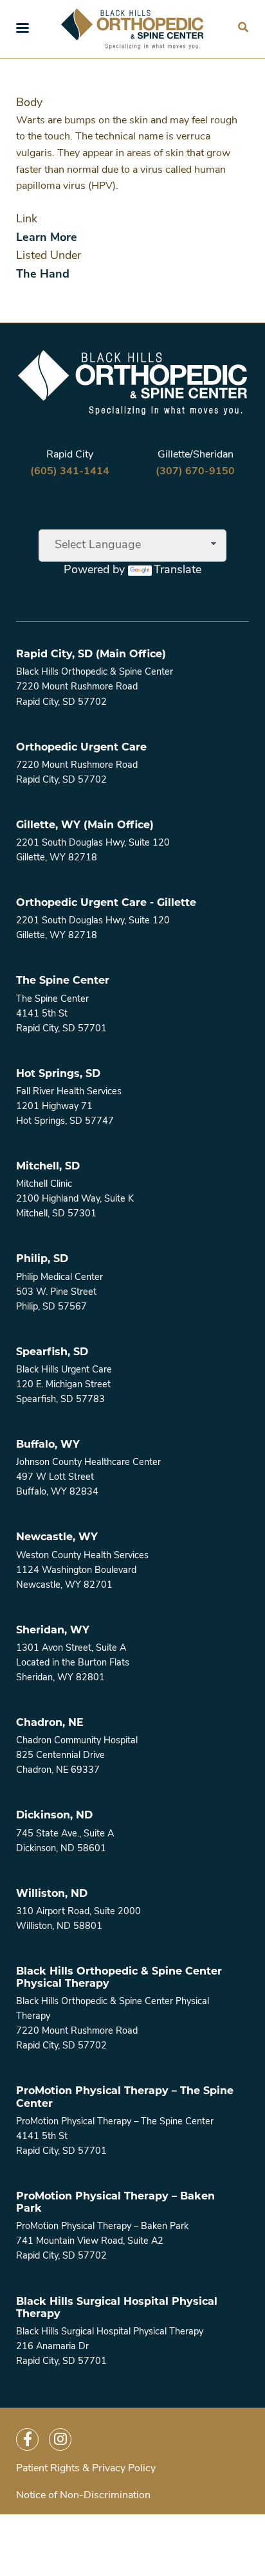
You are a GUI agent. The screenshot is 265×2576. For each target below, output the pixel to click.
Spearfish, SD (52, 1352)
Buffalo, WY (48, 1444)
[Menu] (22, 29)
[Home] (133, 29)
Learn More (47, 238)
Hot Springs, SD (58, 1073)
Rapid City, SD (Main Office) (91, 654)
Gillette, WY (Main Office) (85, 825)
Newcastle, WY (57, 1537)
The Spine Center (63, 980)
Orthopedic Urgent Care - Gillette (106, 902)
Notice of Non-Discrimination (83, 2496)
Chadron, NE (50, 1722)
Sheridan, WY (53, 1630)
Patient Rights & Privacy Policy (86, 2469)
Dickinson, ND (54, 1815)
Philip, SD (42, 1258)
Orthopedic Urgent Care (81, 747)
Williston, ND (52, 1893)
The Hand (43, 275)
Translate (178, 571)
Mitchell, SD (48, 1166)
